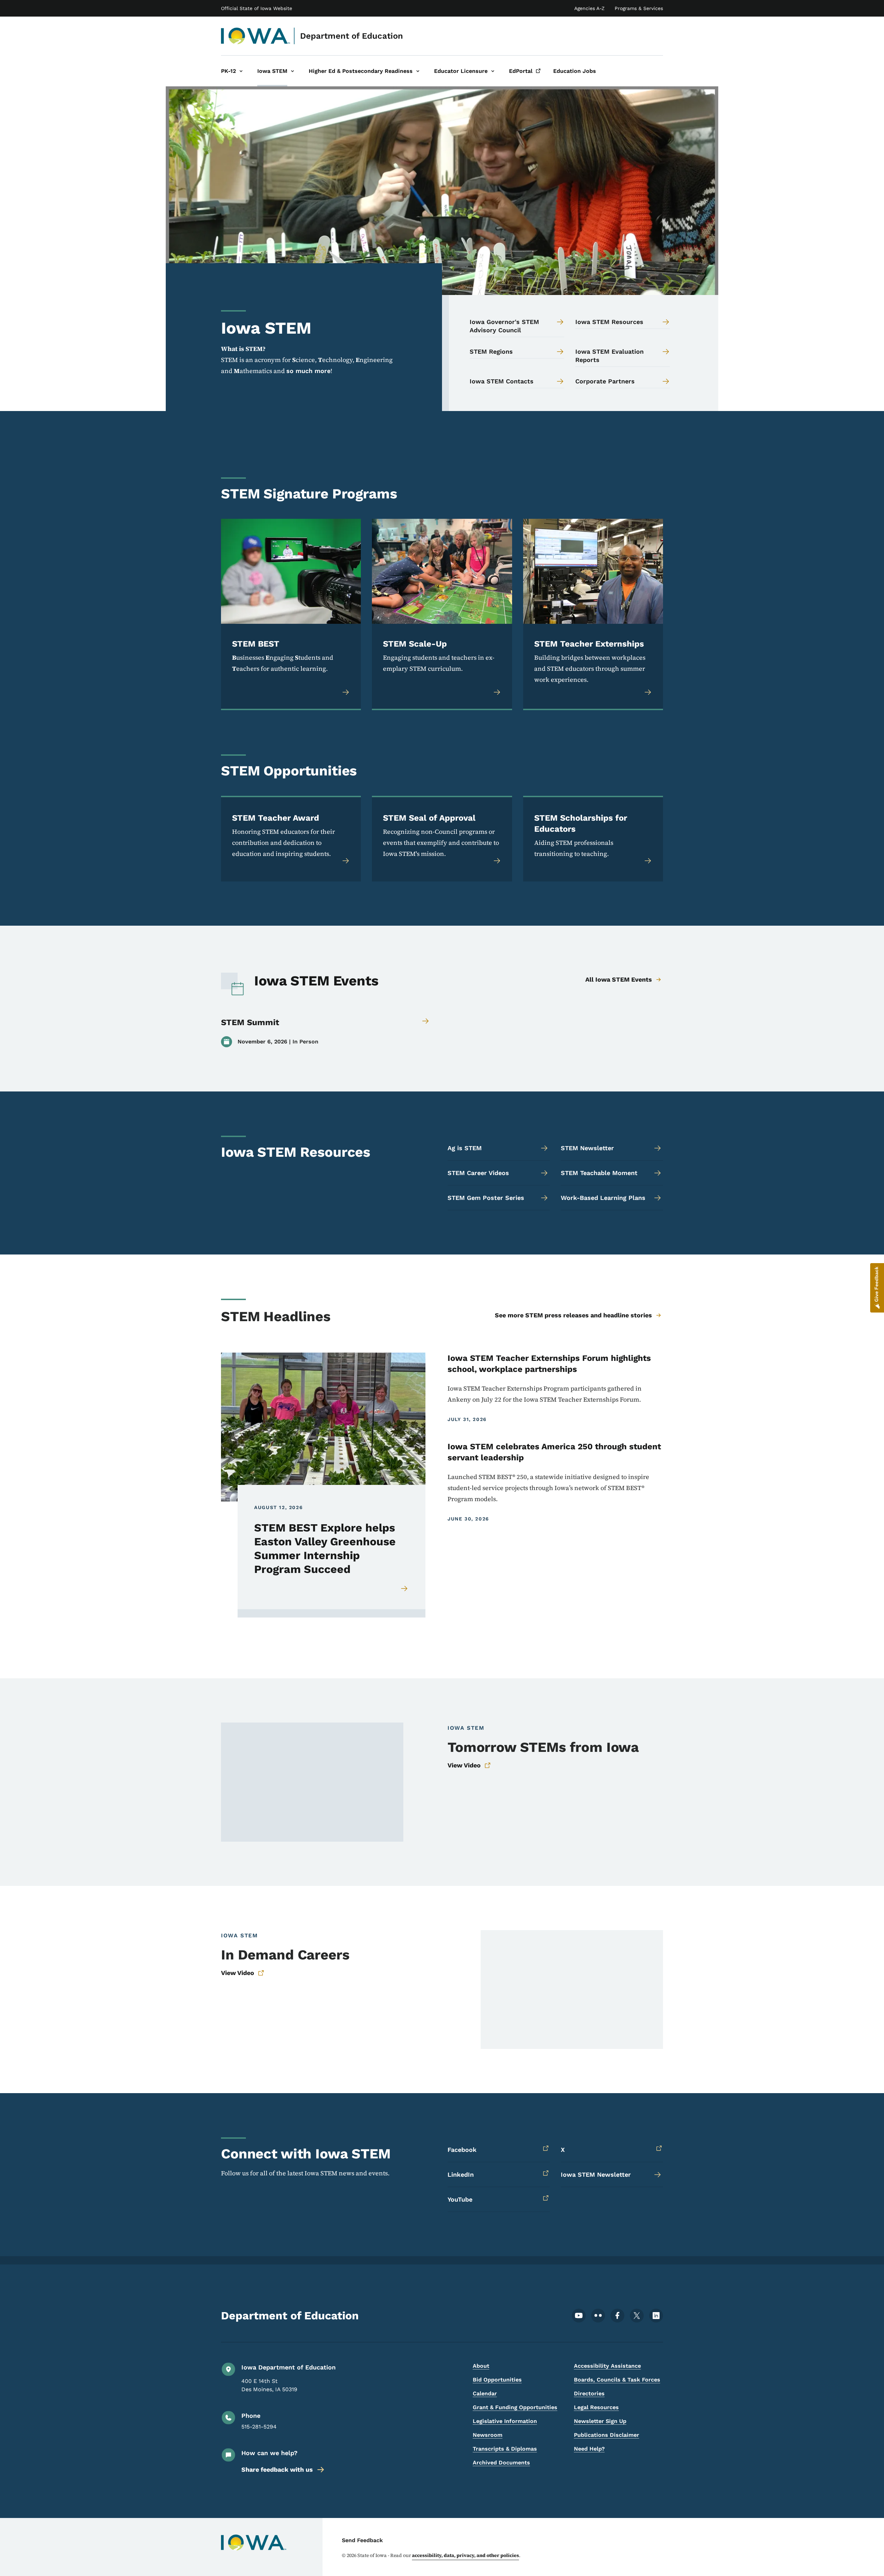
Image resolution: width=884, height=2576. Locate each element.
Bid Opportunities (497, 2380)
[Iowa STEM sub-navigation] (292, 71)
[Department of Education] (256, 36)
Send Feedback (362, 2540)
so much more (308, 371)
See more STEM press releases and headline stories (573, 1315)
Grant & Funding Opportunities (515, 2407)
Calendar (485, 2393)
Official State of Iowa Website (257, 8)
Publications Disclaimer (607, 2435)
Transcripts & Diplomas (505, 2449)
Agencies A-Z (589, 8)
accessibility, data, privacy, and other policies (465, 2555)
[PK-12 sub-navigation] (241, 71)
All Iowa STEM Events (619, 979)
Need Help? (589, 2449)
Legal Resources (596, 2407)
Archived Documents (501, 2463)
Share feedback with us (277, 2469)
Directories (589, 2393)
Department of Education (352, 36)
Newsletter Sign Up (600, 2421)
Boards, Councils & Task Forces (617, 2380)
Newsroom (488, 2435)
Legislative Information (505, 2421)
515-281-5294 (259, 2427)
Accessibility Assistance (607, 2366)
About (481, 2366)
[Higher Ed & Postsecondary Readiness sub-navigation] (418, 71)
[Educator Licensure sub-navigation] (493, 71)
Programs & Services (639, 8)
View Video (464, 1765)
